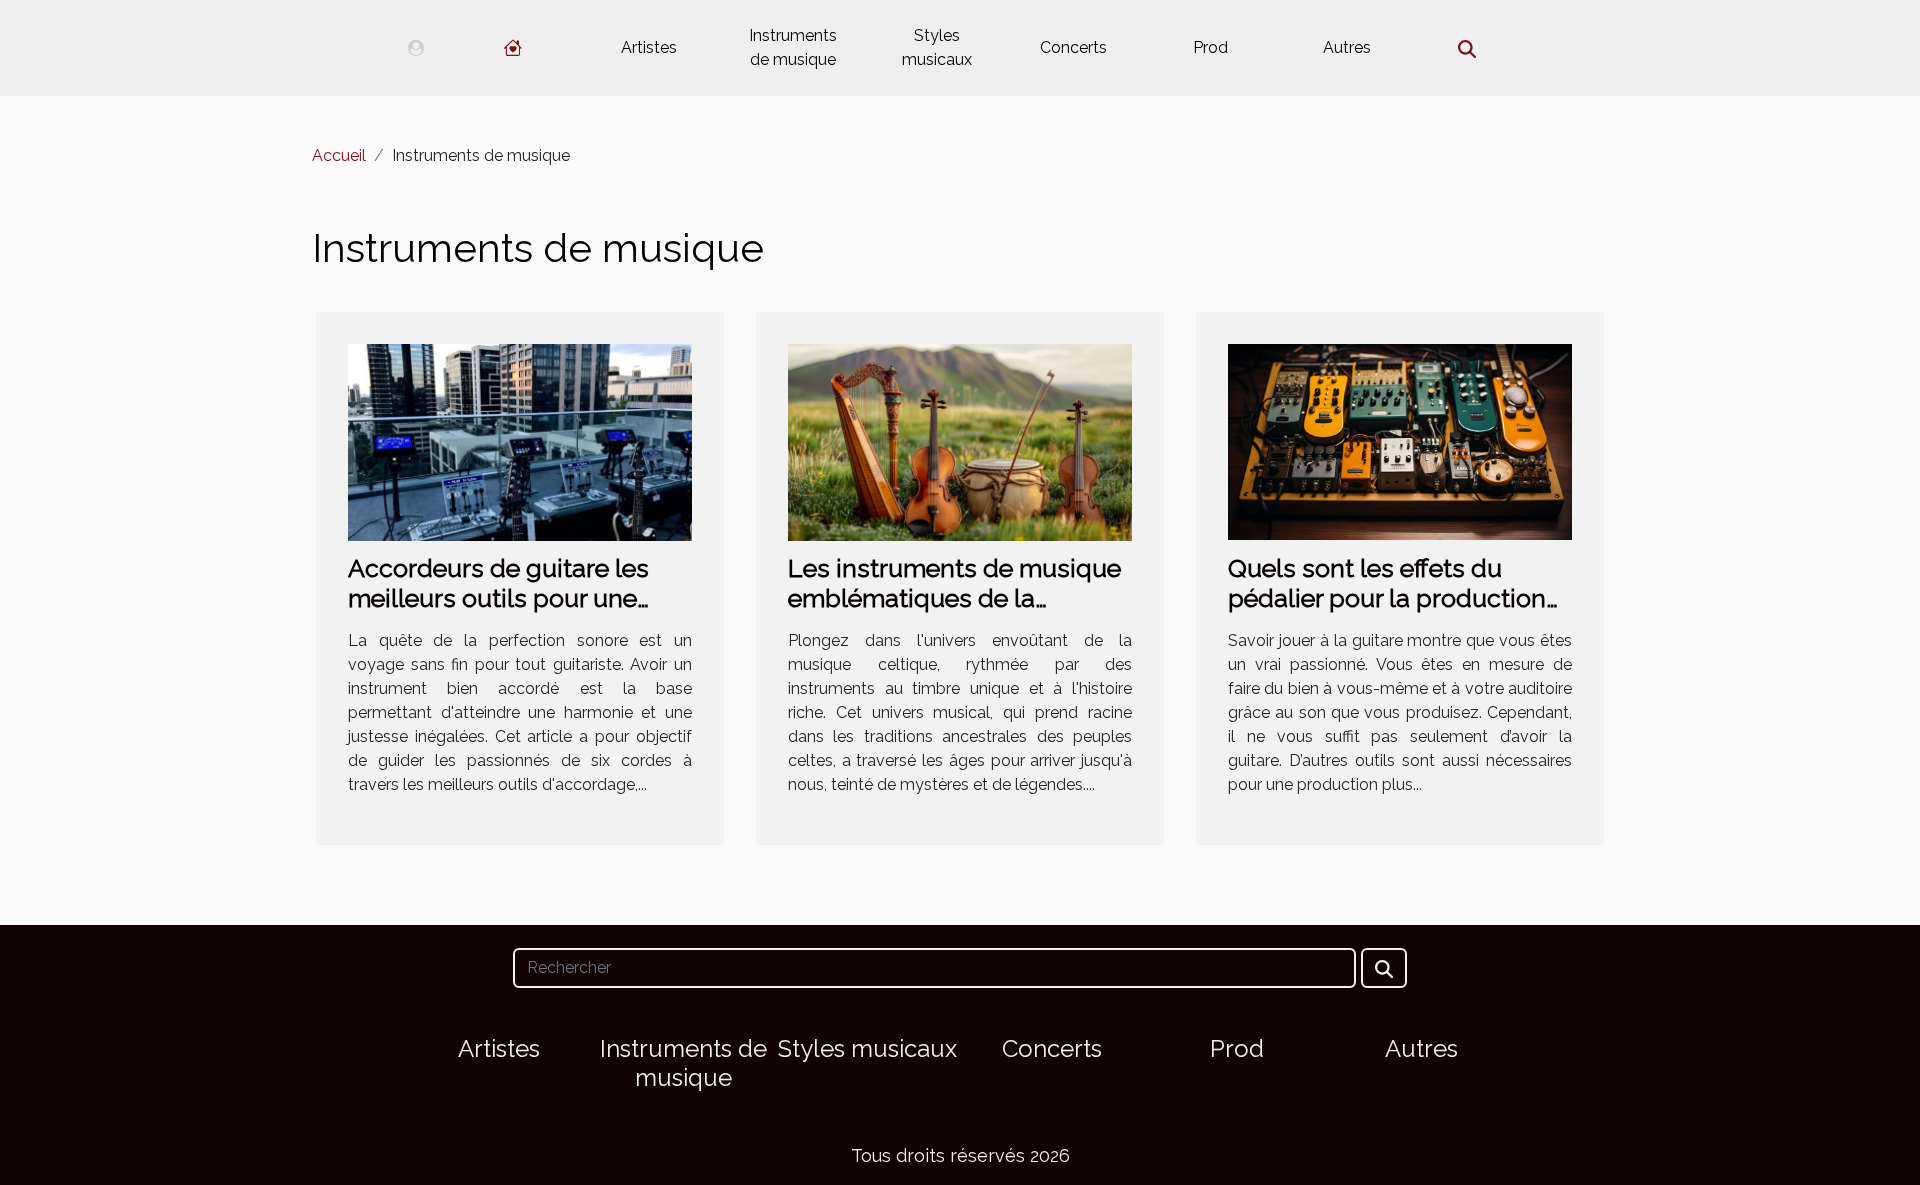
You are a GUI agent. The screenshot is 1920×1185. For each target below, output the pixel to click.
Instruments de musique (793, 47)
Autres (1347, 47)
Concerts (1073, 47)
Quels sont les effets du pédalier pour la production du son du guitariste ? (1387, 598)
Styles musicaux (937, 47)
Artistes (649, 47)
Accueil (339, 155)
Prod (1210, 47)
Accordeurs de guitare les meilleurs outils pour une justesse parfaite (498, 598)
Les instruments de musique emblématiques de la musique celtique (954, 598)
